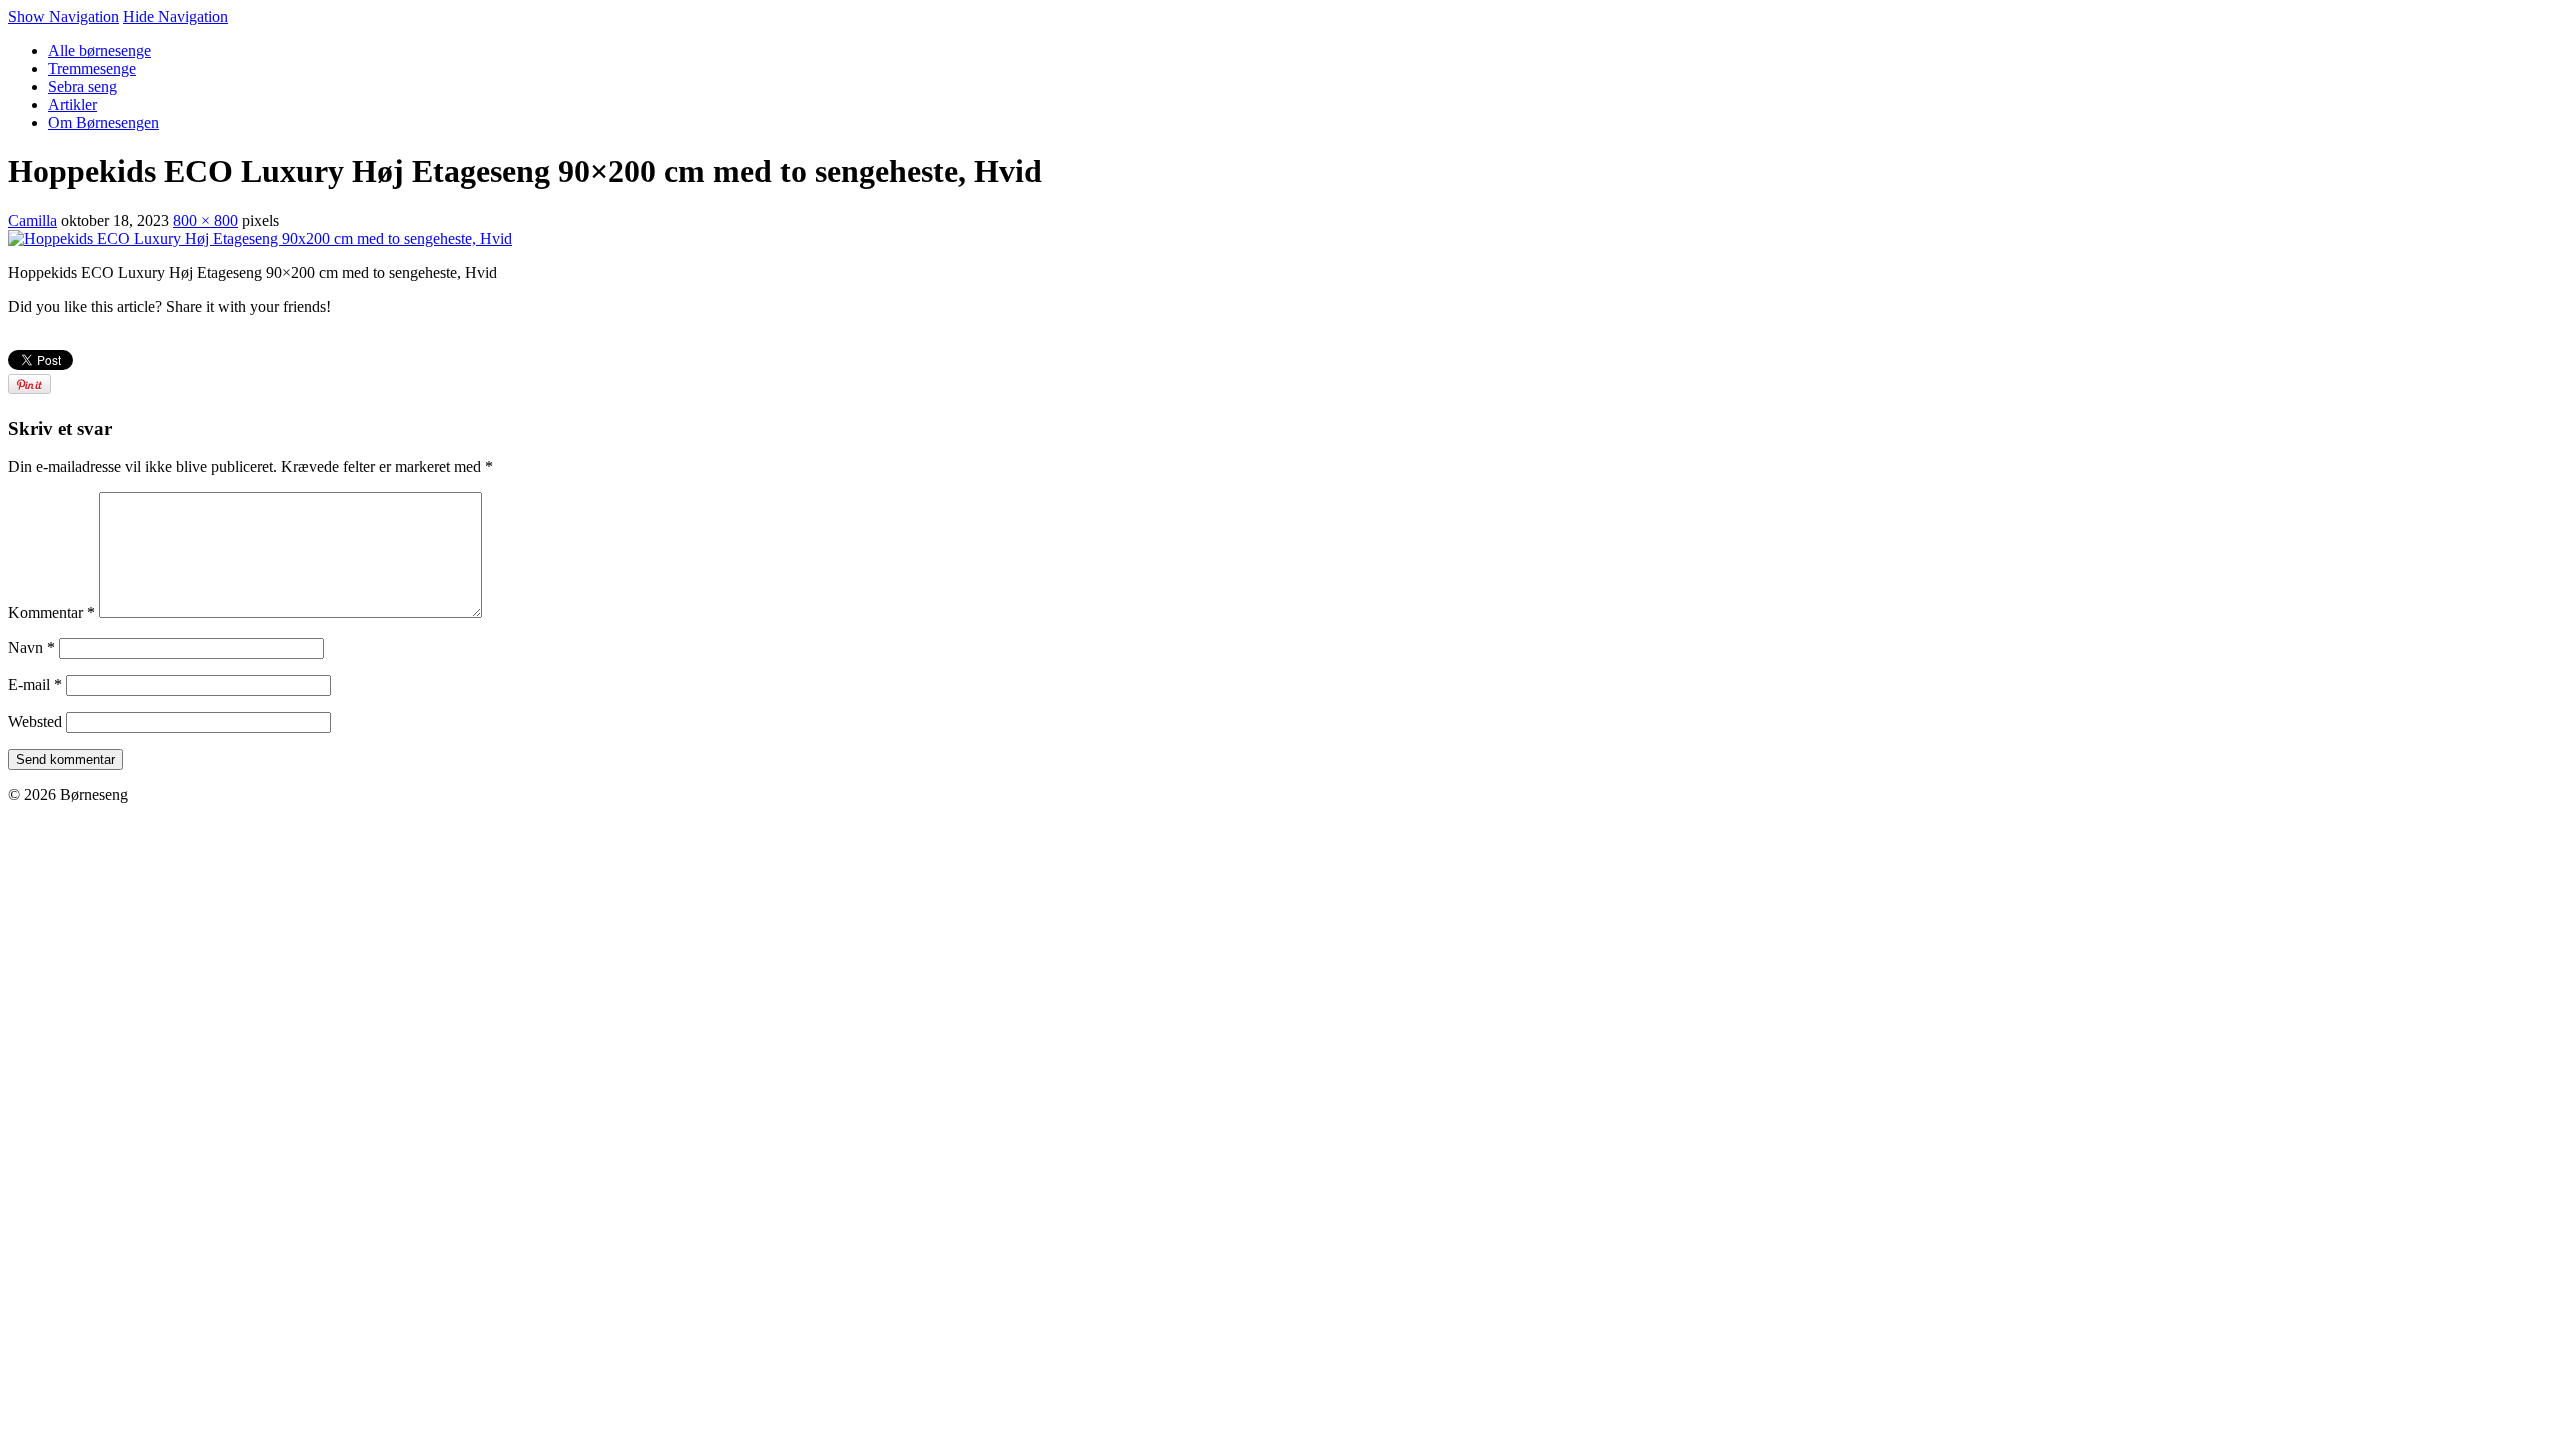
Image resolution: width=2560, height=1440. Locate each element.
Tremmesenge (92, 68)
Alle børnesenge (99, 50)
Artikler (72, 104)
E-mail (35, 684)
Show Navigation (63, 16)
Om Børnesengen (103, 122)
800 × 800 (205, 220)
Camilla (32, 220)
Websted (35, 721)
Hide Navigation (175, 16)
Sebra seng (82, 86)
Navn (31, 647)
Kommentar (51, 612)
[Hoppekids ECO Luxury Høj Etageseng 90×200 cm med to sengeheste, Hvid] (260, 238)
